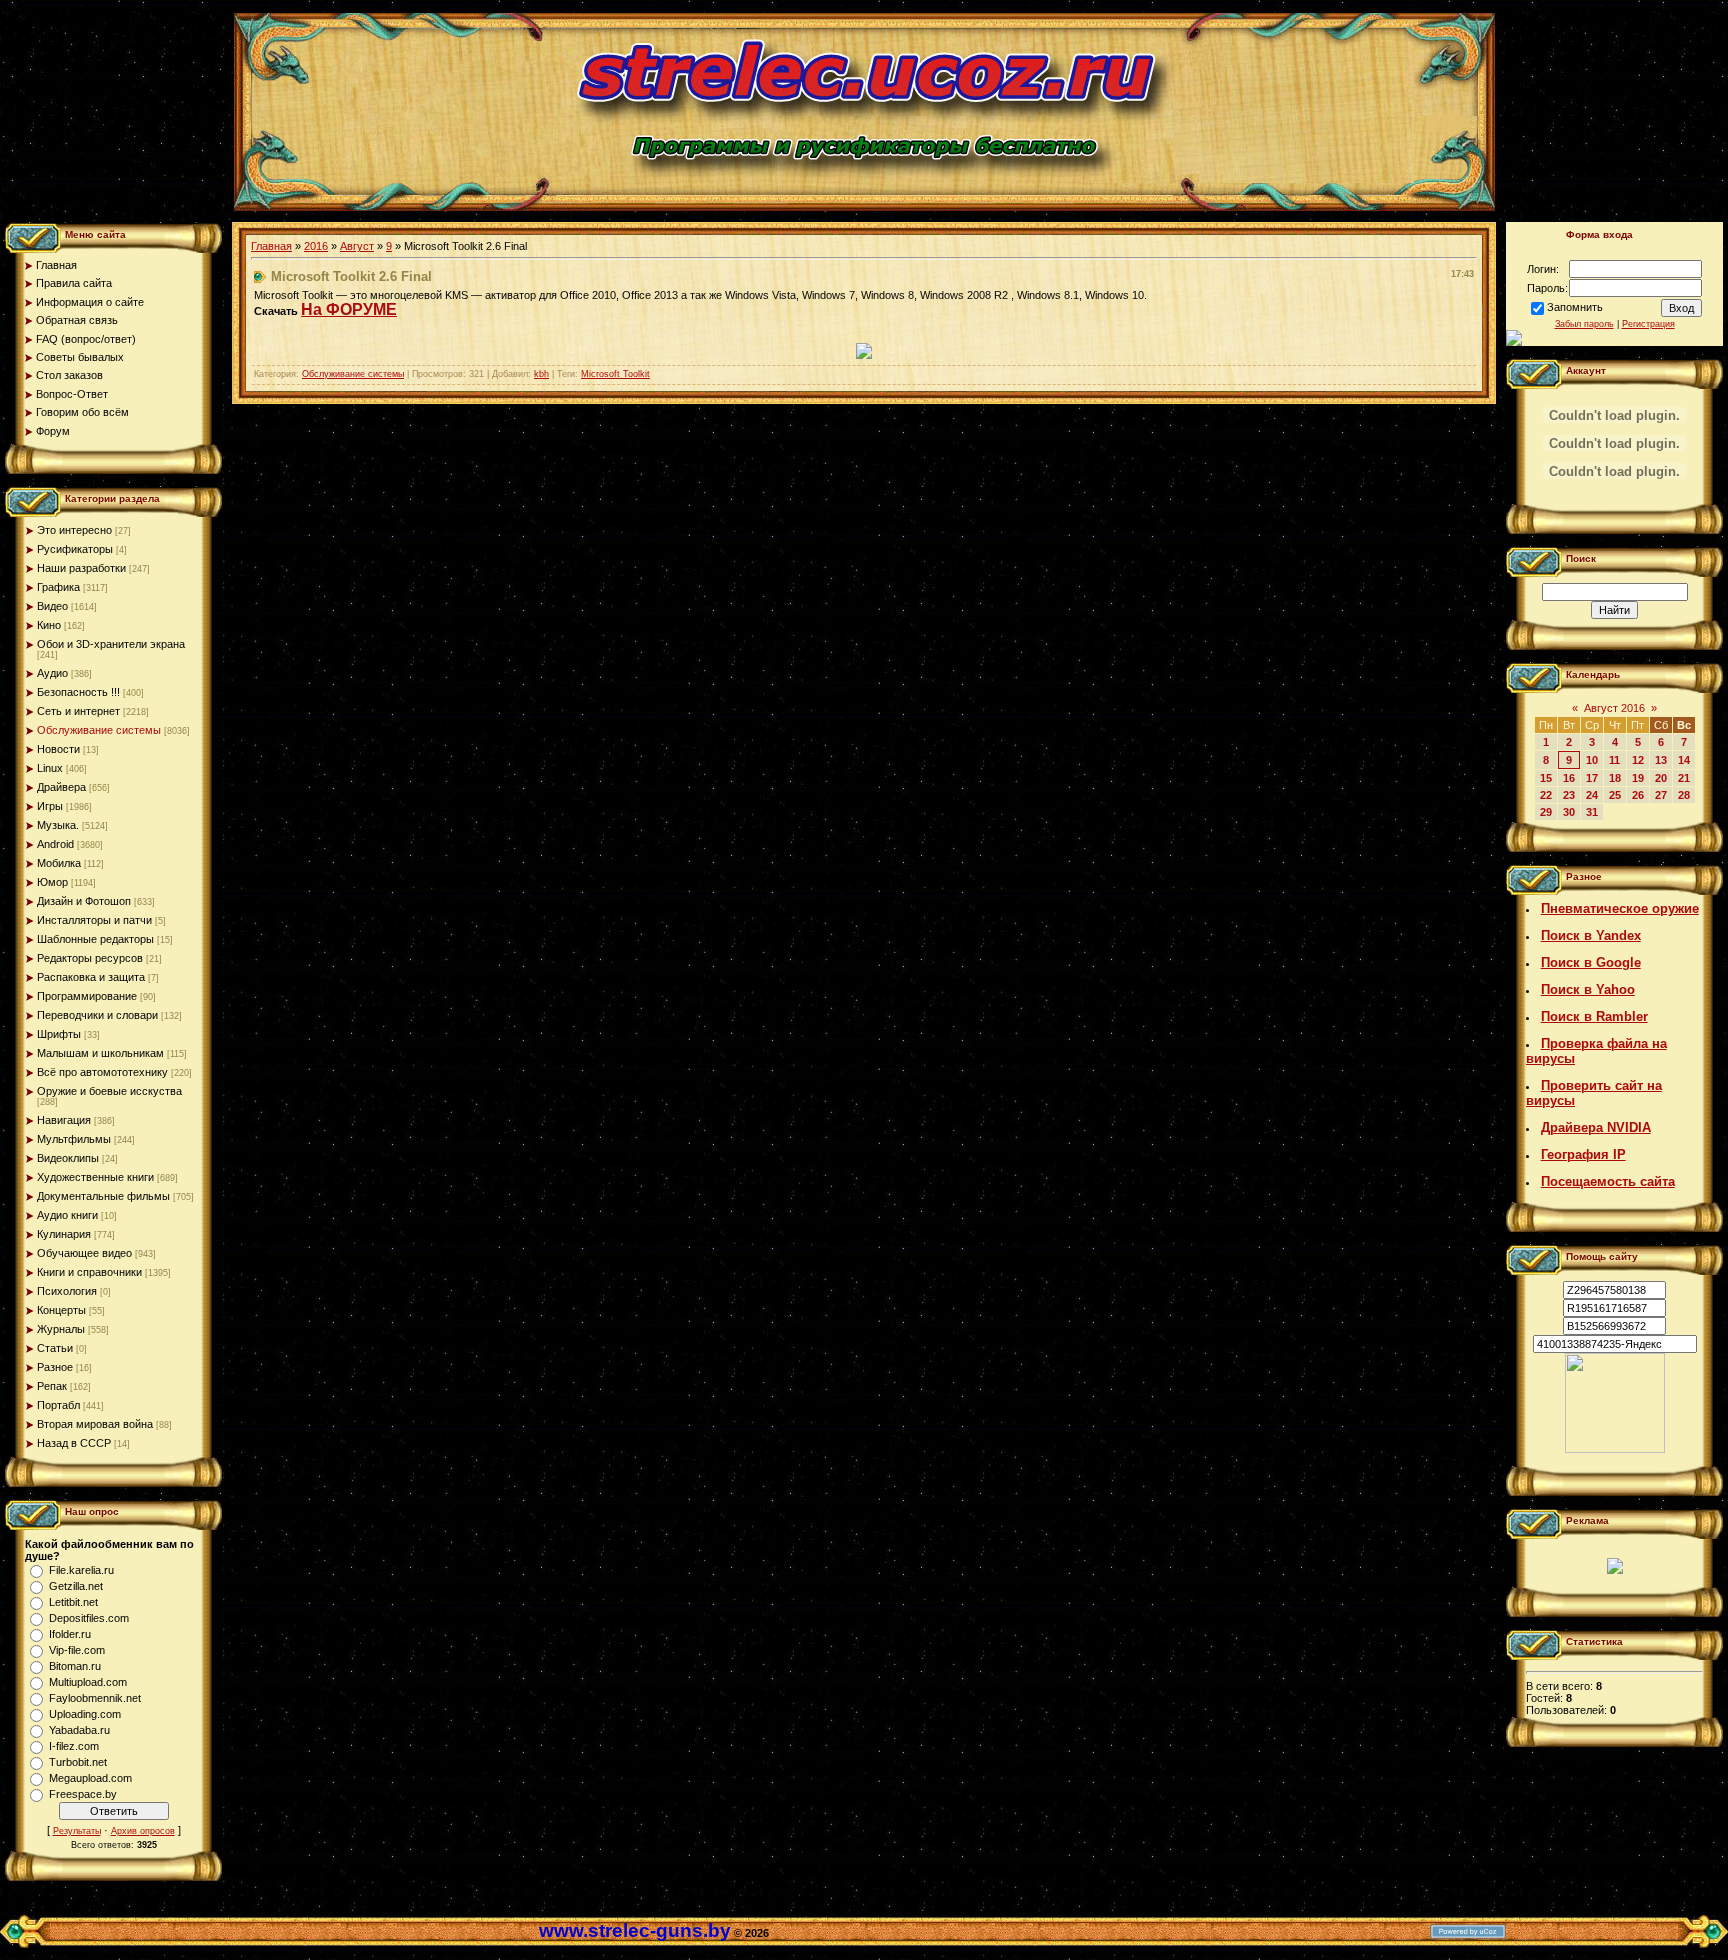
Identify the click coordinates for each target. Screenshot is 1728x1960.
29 (1546, 812)
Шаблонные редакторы (95, 939)
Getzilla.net (76, 1586)
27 (1661, 795)
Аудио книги (67, 1215)
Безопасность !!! (78, 692)
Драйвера (61, 787)
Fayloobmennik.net (95, 1698)
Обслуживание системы (99, 730)
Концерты (61, 1310)
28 (1684, 795)
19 (1638, 778)
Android (55, 844)
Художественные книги (95, 1177)
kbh (541, 374)
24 (1592, 795)
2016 (316, 246)
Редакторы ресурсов (90, 958)
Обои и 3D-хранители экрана (111, 644)
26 (1638, 795)
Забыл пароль (1584, 324)
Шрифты (59, 1034)
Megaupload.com (90, 1778)
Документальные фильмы (103, 1196)
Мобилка (59, 863)
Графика (58, 587)
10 (1592, 760)
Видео (52, 606)
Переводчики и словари (97, 1015)
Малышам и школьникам (100, 1053)
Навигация (64, 1120)
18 (1615, 778)
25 (1615, 795)
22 (1546, 795)
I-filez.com (74, 1746)
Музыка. (58, 825)
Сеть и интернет (78, 711)
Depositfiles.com (89, 1618)
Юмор (52, 882)
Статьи (55, 1348)
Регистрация (1648, 324)
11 (1614, 760)
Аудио (52, 673)
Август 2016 (1614, 708)
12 (1638, 760)
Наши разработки (81, 568)
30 (1569, 812)
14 (1684, 760)
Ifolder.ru (70, 1634)
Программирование (87, 996)
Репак (52, 1386)
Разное (55, 1367)
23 (1569, 795)
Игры (50, 806)
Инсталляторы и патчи (94, 920)
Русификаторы (75, 549)
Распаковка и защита (91, 977)
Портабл (58, 1405)
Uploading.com (85, 1714)
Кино (49, 625)
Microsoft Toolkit (615, 374)
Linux (50, 768)
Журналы (61, 1329)
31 (1592, 812)
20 (1661, 778)
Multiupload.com (88, 1682)
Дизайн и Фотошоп (84, 901)
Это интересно (74, 530)
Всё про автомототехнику (102, 1072)
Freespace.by (83, 1794)
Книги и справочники (89, 1272)
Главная (271, 246)
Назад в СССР (74, 1443)
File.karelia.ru (81, 1570)
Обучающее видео (84, 1253)
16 (1569, 778)
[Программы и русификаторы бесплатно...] (1615, 1449)
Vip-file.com (77, 1650)
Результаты (77, 1831)
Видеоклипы (68, 1158)
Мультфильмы (74, 1139)
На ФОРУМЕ (349, 309)
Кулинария (64, 1234)
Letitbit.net (73, 1602)
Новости (58, 749)
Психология (67, 1291)
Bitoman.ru (75, 1666)
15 (1546, 778)
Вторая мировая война (95, 1424)
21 (1684, 778)
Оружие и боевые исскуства (109, 1091)
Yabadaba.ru (79, 1730)
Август (357, 246)
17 (1592, 778)
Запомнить (1575, 307)
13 (1661, 760)
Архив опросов (143, 1831)
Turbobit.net (78, 1762)
